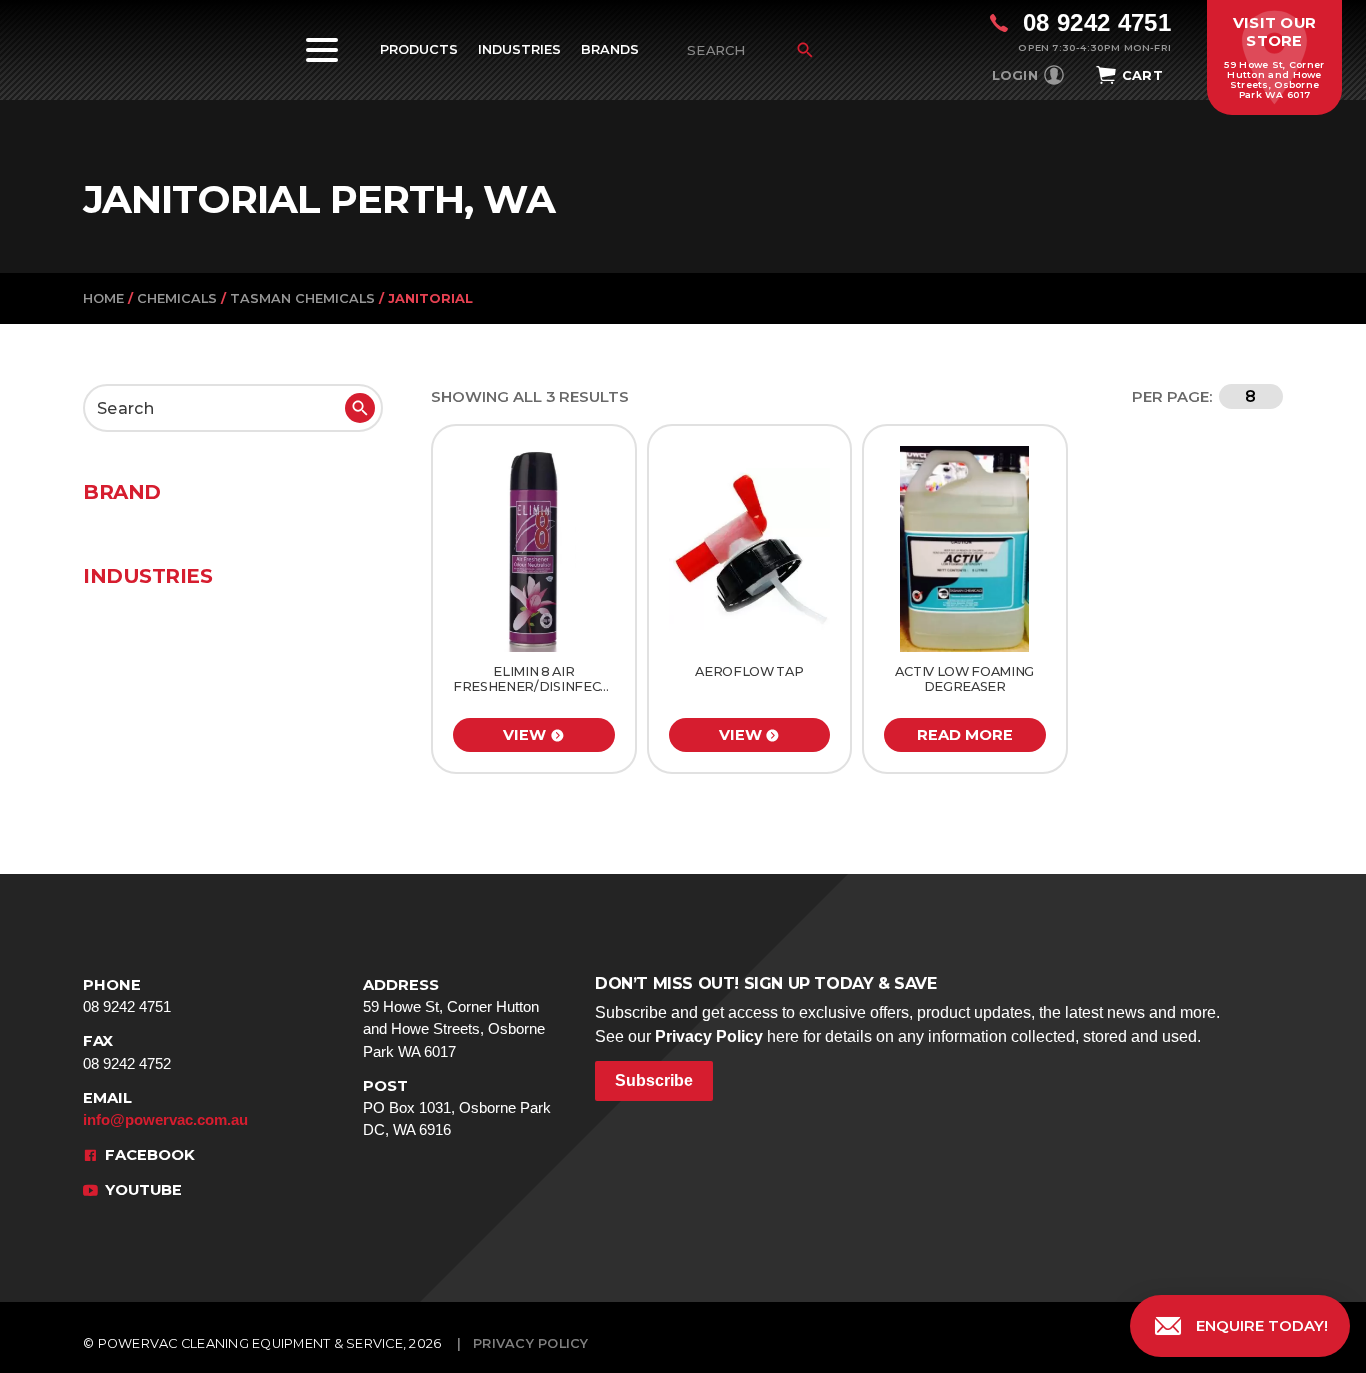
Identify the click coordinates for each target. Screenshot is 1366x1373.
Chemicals (177, 298)
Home (103, 298)
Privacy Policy (709, 1036)
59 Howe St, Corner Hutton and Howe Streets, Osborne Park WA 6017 (454, 1018)
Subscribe (654, 1080)
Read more (965, 735)
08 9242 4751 (127, 995)
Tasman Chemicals (302, 298)
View (524, 735)
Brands (610, 49)
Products (419, 49)
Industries (519, 49)
